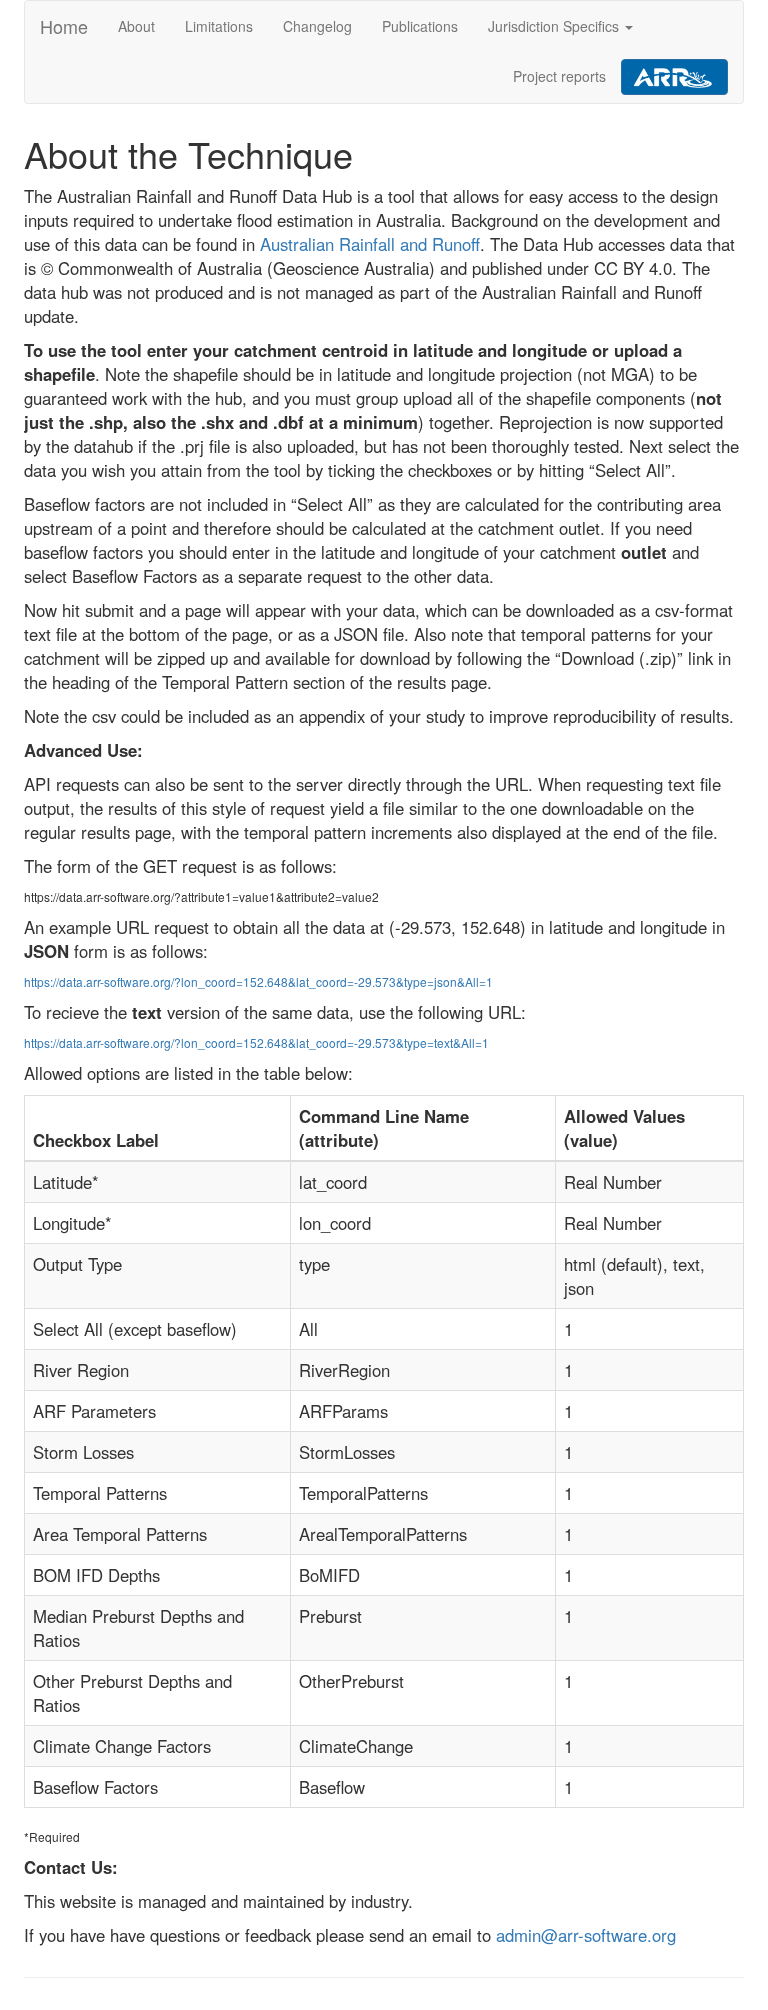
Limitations (219, 26)
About (136, 26)
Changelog (317, 26)
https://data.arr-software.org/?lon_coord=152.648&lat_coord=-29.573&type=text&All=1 (256, 1042)
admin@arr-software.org (586, 1935)
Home (64, 26)
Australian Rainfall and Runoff (370, 244)
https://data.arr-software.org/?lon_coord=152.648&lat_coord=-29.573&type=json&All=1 (258, 981)
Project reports (559, 76)
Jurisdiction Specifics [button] (555, 26)
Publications (420, 26)
